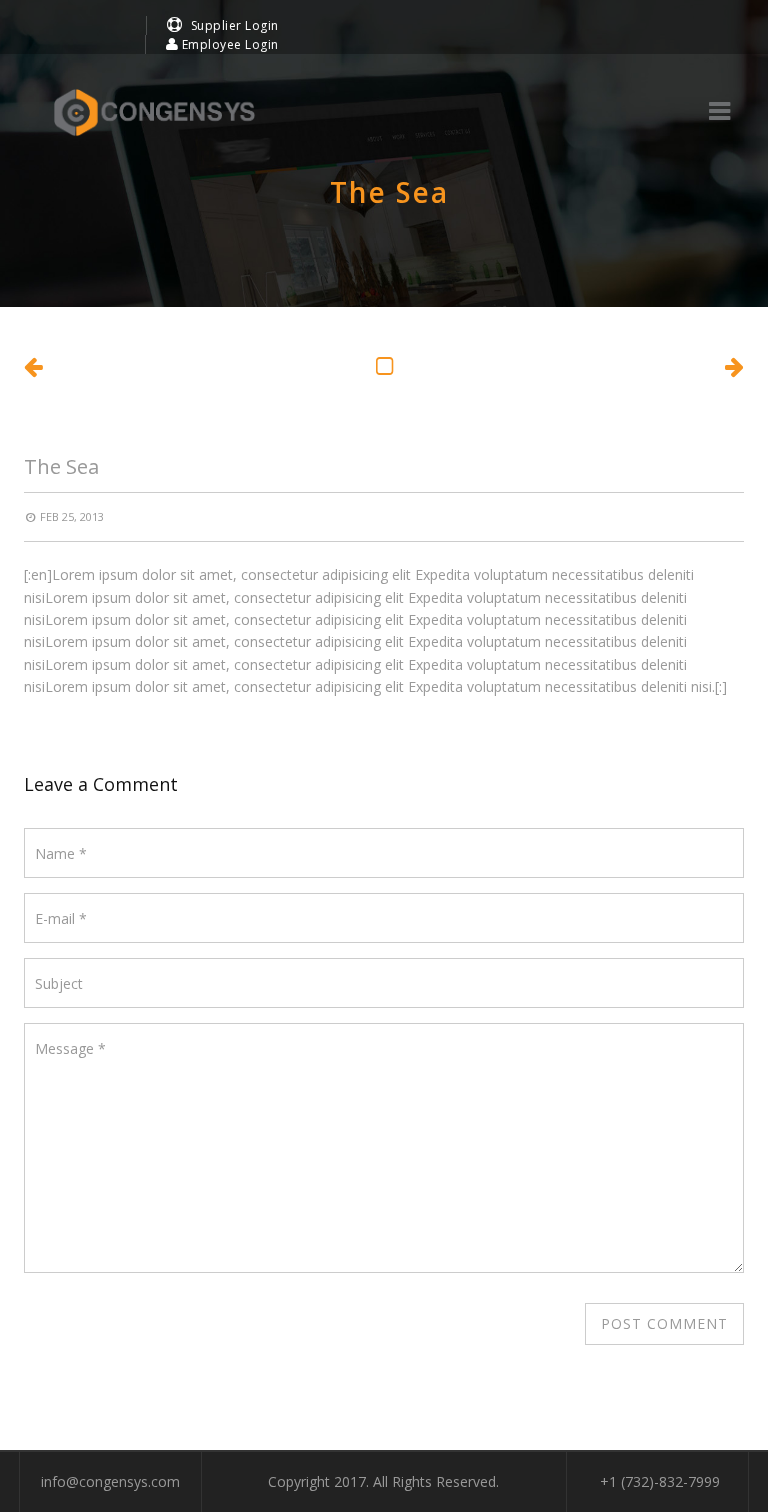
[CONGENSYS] (154, 113)
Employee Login (228, 44)
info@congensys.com (110, 1481)
